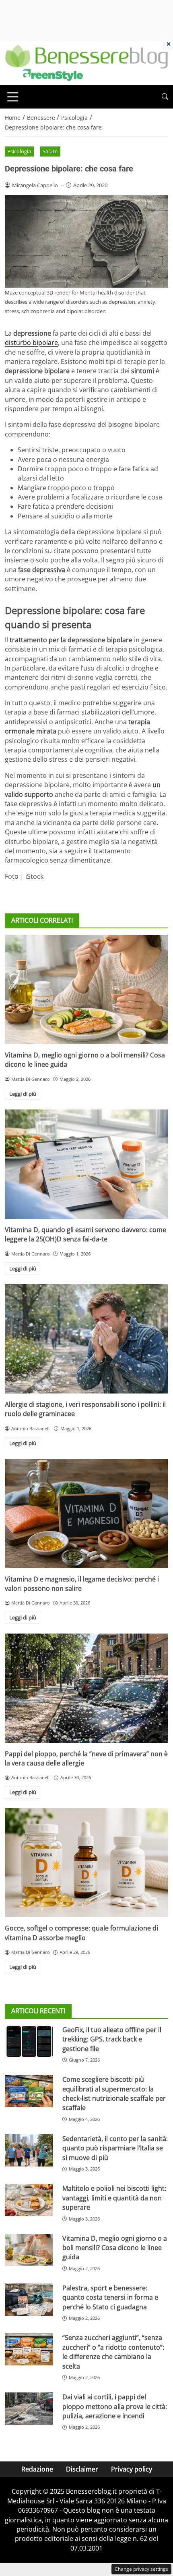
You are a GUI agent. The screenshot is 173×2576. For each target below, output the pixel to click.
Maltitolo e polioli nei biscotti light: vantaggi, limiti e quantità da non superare (114, 2198)
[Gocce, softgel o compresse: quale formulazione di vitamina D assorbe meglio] (86, 1863)
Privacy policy (132, 2469)
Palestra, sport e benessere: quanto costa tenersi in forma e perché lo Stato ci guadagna (110, 2297)
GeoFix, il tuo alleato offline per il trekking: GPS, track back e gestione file (112, 2039)
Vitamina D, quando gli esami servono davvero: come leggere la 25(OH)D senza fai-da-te (85, 1234)
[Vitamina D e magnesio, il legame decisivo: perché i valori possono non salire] (86, 1514)
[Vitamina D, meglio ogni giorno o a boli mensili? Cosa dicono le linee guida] (86, 989)
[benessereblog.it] (86, 62)
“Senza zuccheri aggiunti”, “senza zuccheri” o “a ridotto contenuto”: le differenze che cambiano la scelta (113, 2352)
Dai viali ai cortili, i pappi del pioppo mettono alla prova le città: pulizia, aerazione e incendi (115, 2406)
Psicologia (19, 151)
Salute (50, 151)
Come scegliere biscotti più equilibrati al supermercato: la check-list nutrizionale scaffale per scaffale (114, 2093)
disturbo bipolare (31, 343)
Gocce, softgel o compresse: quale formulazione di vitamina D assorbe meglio (81, 1933)
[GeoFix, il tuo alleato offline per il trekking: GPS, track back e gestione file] (29, 2041)
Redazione (37, 2469)
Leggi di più (23, 1094)
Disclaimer (82, 2469)
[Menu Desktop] (13, 97)
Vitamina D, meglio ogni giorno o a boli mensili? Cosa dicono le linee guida (115, 2248)
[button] (165, 97)
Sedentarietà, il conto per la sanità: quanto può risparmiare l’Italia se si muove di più (115, 2148)
